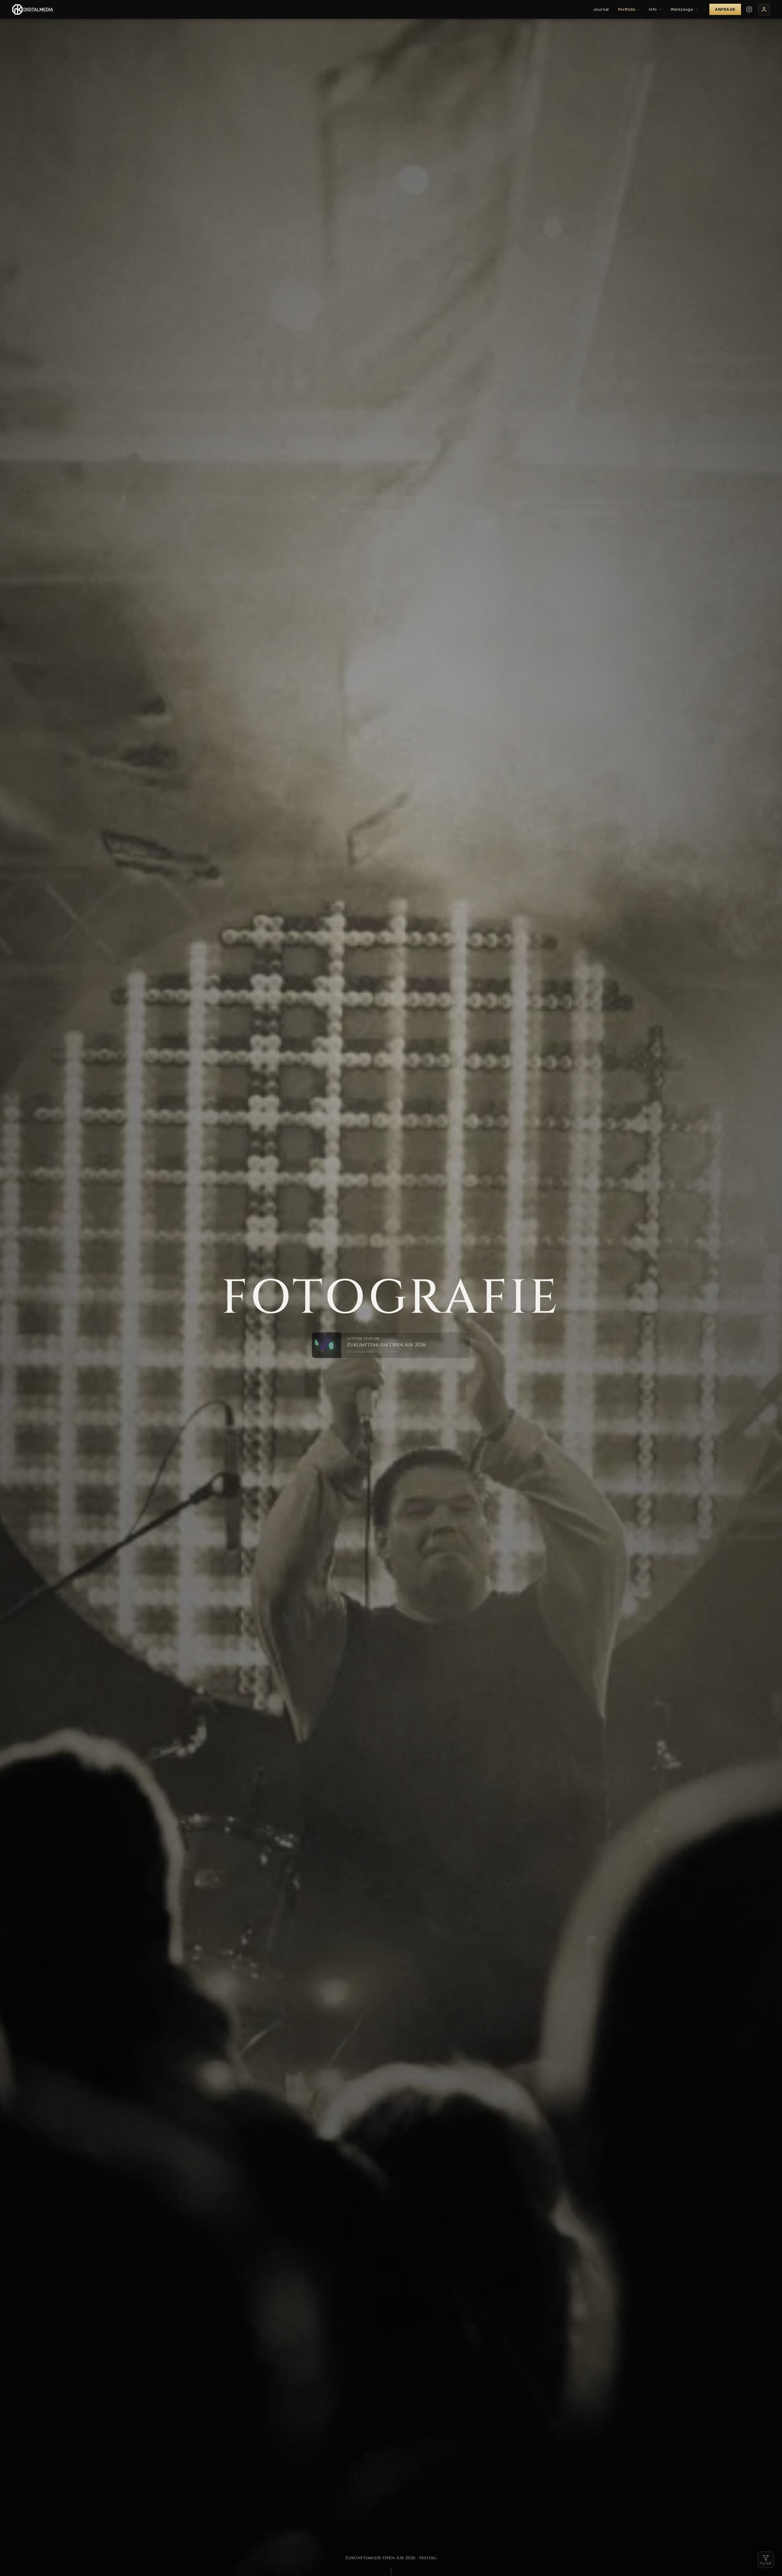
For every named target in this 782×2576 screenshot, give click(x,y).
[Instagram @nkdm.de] (749, 9)
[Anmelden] (764, 9)
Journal (601, 9)
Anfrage (725, 9)
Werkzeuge (682, 9)
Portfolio (627, 9)
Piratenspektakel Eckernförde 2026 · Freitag (391, 2558)
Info (653, 9)
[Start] (34, 9)
